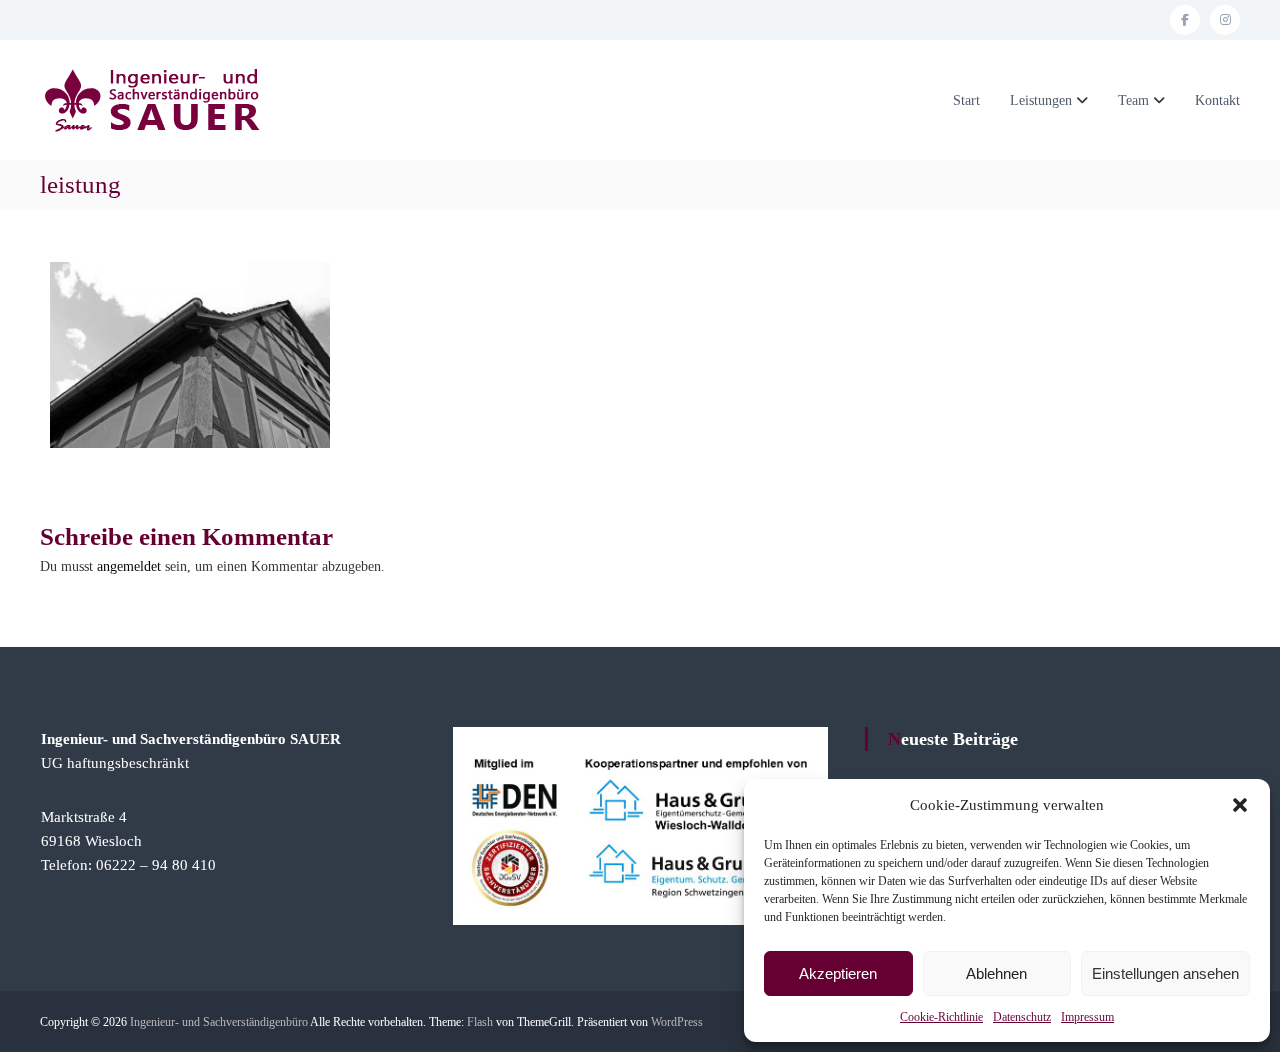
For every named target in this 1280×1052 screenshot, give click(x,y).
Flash (480, 1022)
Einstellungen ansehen (1165, 973)
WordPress (677, 1022)
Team (1133, 100)
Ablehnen (996, 973)
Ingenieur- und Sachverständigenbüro (219, 1022)
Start (966, 100)
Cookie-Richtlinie (941, 1017)
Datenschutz (1022, 1017)
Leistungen (1041, 100)
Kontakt (1217, 100)
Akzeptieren (838, 973)
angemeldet (129, 566)
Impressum (1087, 1017)
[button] (1240, 805)
